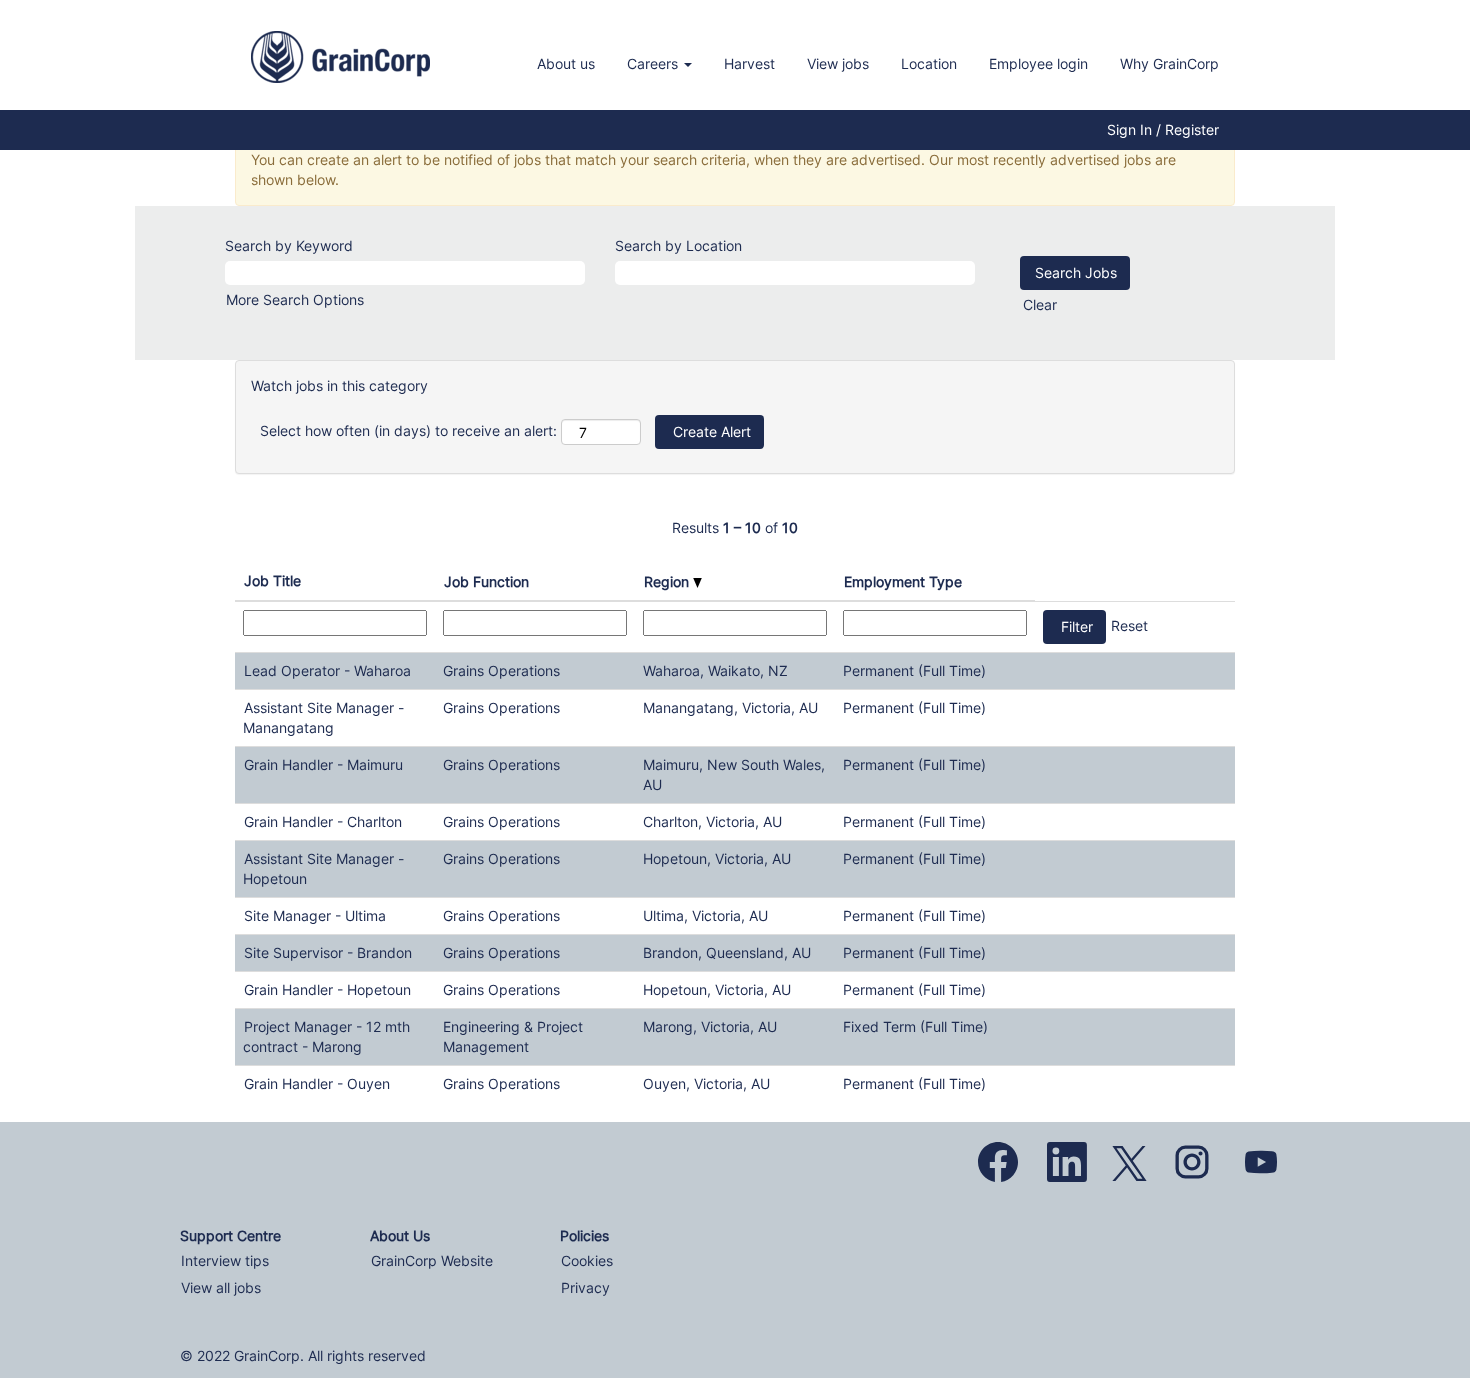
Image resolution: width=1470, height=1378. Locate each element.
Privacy (585, 1288)
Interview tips (225, 1261)
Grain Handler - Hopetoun (327, 989)
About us (566, 63)
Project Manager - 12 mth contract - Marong (326, 1036)
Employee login (1038, 63)
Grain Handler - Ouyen (317, 1083)
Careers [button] (654, 63)
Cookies (587, 1261)
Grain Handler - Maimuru (323, 764)
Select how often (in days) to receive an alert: (408, 430)
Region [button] (668, 581)
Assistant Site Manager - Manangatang (323, 717)
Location (929, 63)
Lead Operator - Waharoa (327, 670)
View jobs (838, 63)
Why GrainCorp (1169, 63)
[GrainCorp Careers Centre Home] (340, 57)
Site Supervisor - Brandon (328, 952)
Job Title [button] (272, 580)
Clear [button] (1040, 304)
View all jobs (221, 1288)
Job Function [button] (486, 581)
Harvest (749, 63)
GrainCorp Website (432, 1261)
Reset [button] (1129, 625)
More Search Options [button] (295, 299)
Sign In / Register (1163, 130)
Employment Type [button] (903, 581)
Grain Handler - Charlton (323, 821)
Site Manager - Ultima (315, 915)
